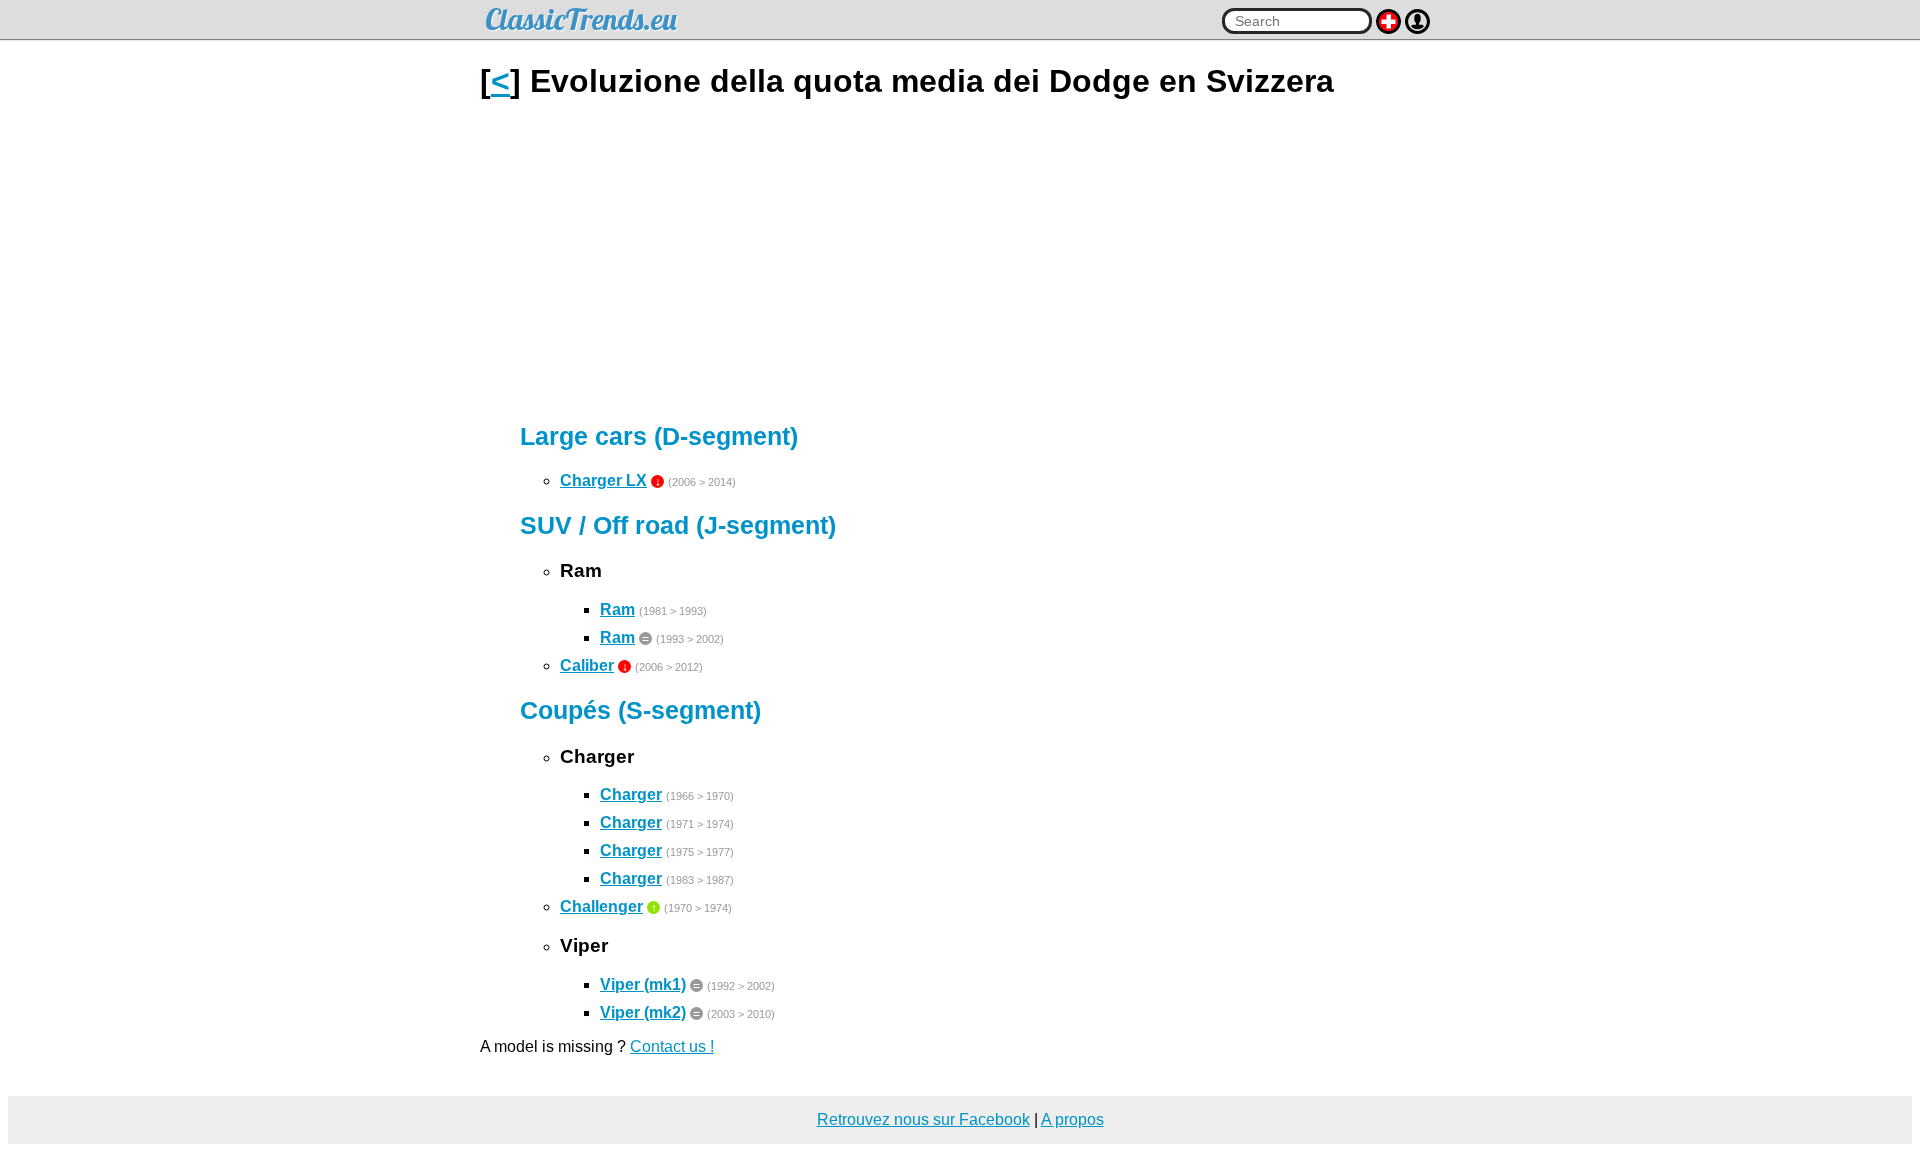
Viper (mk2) (643, 1012)
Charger (631, 794)
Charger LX (603, 480)
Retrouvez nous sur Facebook (923, 1119)
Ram (617, 609)
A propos (1072, 1119)
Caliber (587, 665)
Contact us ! (672, 1046)
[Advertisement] (960, 261)
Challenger (601, 906)
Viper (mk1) (643, 984)
